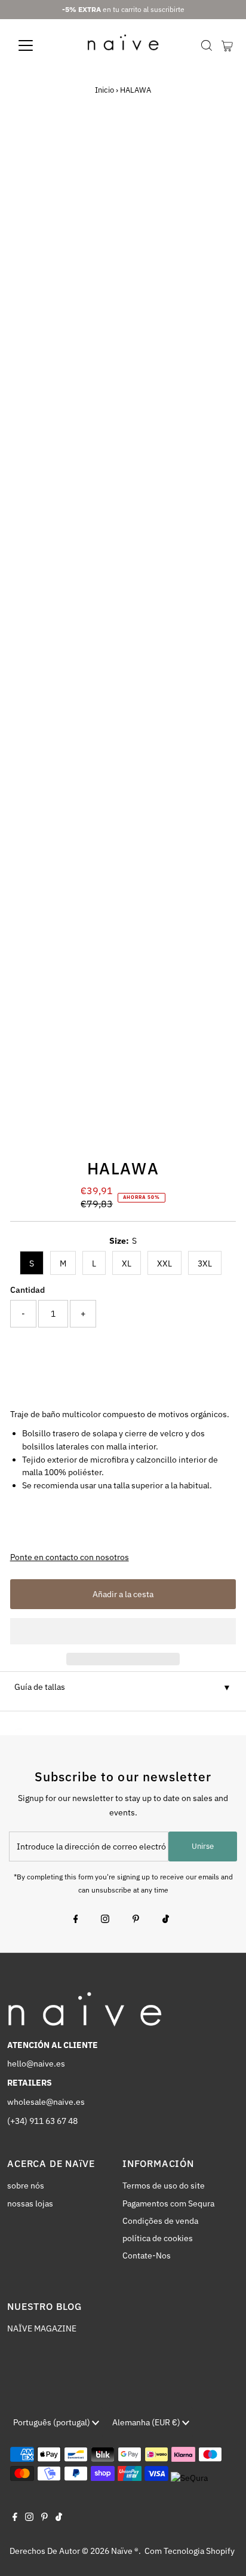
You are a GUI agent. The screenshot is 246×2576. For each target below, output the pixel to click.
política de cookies (158, 2238)
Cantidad (27, 1290)
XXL (164, 1263)
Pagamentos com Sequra (168, 2203)
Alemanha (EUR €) (147, 2422)
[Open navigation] (37, 45)
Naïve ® (125, 2551)
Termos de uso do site (164, 2186)
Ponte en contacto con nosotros (70, 1558)
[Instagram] (105, 1920)
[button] (123, 1631)
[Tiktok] (166, 1920)
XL (127, 1263)
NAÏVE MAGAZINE (42, 2328)
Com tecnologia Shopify (190, 2551)
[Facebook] (76, 1920)
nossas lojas (30, 2203)
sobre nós (26, 2186)
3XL (205, 1263)
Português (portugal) (53, 2422)
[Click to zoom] (216, 146)
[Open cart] (227, 45)
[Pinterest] (136, 1920)
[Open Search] (207, 45)
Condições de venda (160, 2221)
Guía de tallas (40, 1687)
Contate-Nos (147, 2255)
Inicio (104, 90)
